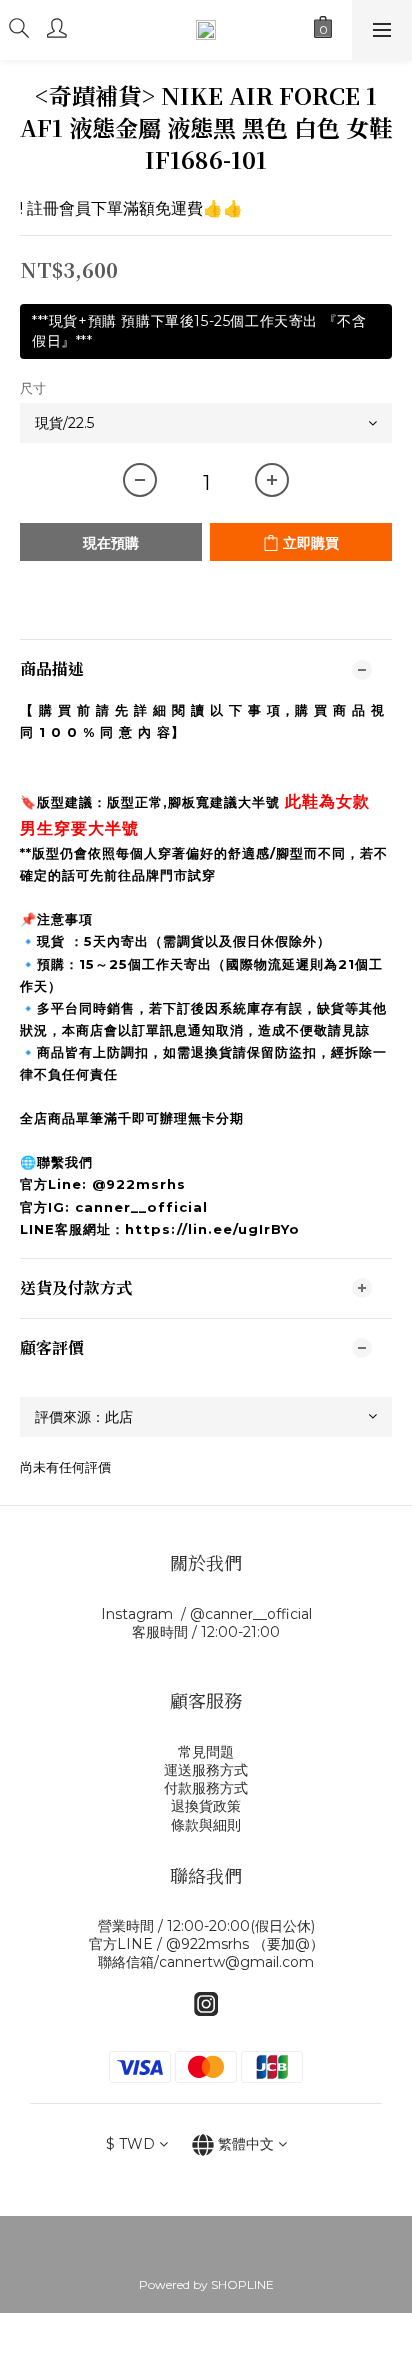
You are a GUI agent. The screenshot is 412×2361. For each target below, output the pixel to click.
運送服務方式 (206, 1770)
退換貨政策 (206, 1806)
